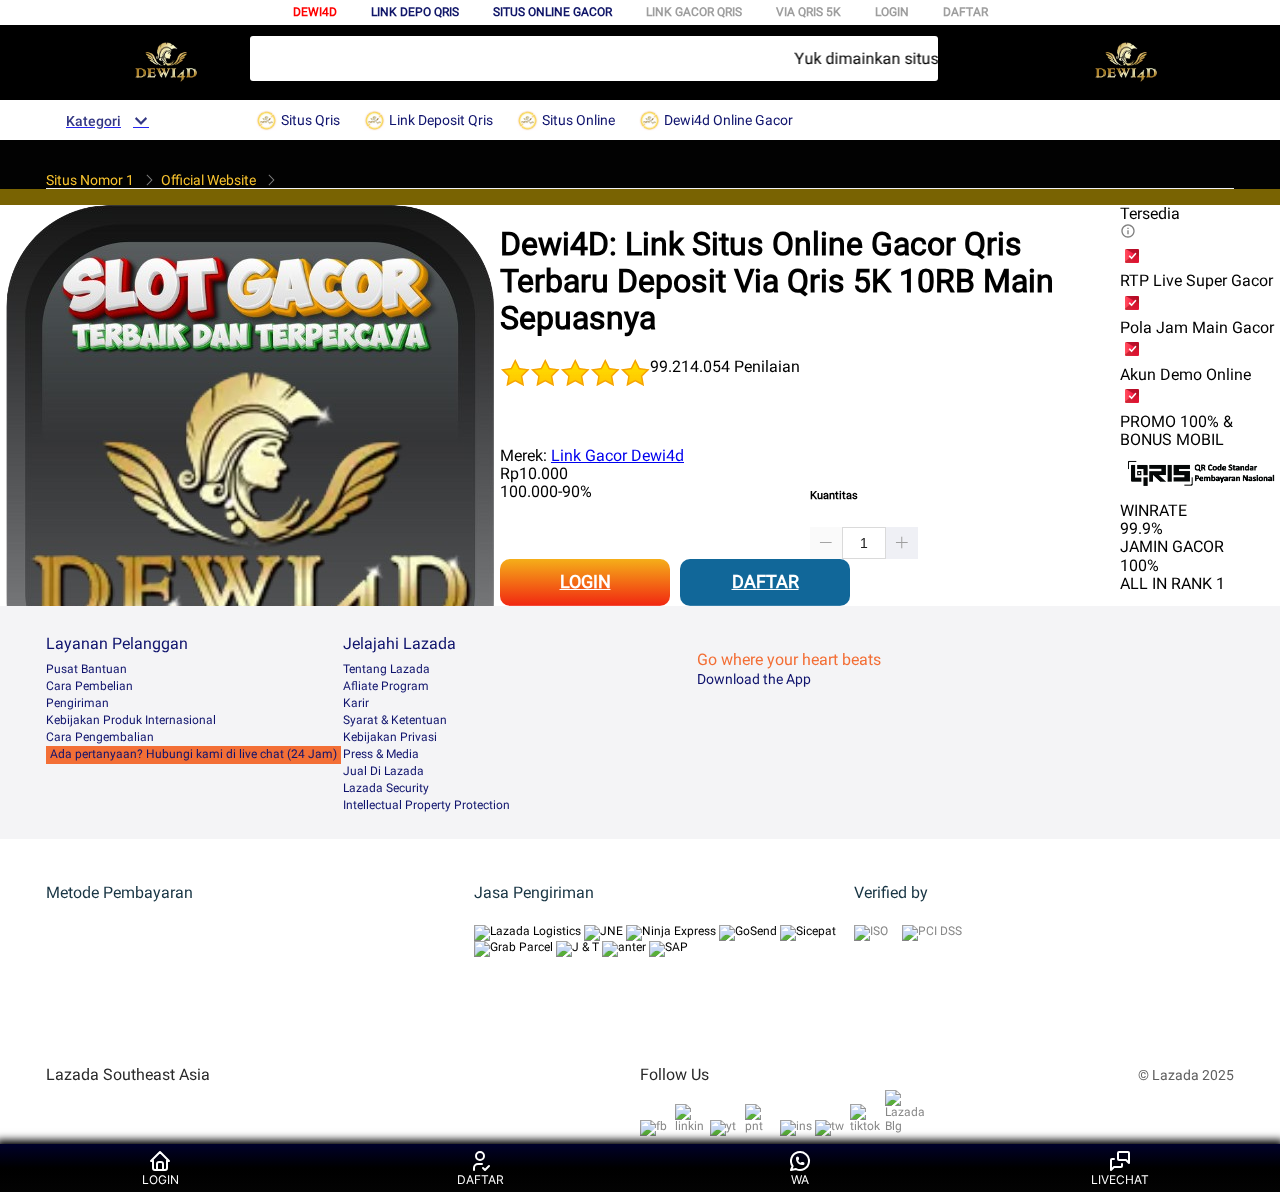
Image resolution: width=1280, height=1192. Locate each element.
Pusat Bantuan (86, 669)
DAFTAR (965, 12)
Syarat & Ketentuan (395, 720)
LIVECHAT (1120, 1179)
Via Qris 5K (808, 12)
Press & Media (381, 754)
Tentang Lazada (386, 669)
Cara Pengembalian (100, 737)
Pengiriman (77, 703)
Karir (356, 703)
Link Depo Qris (415, 12)
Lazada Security (386, 788)
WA (800, 1179)
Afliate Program (386, 686)
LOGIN (892, 12)
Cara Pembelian (89, 686)
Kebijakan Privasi (390, 737)
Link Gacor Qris (694, 12)
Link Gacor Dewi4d (617, 455)
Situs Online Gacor (552, 12)
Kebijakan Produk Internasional (131, 720)
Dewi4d (315, 12)
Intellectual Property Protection (426, 805)
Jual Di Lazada (383, 771)
